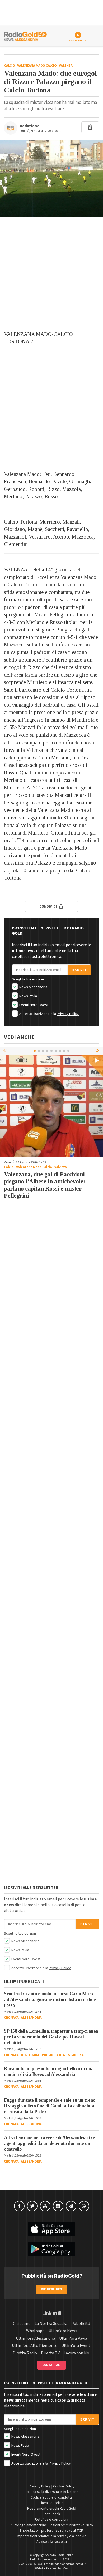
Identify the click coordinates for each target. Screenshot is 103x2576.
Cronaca (11, 2018)
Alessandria (31, 2018)
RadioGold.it (65, 2555)
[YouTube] (45, 2206)
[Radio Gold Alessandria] (25, 36)
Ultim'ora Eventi (76, 2346)
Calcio (9, 66)
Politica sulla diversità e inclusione (51, 2492)
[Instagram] (58, 2206)
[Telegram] (71, 2206)
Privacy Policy (68, 1014)
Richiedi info (52, 2289)
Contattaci (52, 2365)
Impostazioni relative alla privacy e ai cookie (51, 2536)
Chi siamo (22, 2324)
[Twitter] (32, 2206)
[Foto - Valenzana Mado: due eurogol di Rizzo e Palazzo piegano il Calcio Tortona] (51, 179)
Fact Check (51, 2514)
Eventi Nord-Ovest (33, 1005)
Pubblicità (81, 2324)
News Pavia (28, 996)
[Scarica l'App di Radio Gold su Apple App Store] (51, 2229)
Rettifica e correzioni (51, 2520)
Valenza (66, 66)
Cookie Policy (64, 2486)
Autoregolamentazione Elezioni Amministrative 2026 (52, 2525)
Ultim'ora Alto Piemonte (35, 2346)
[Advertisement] (51, 274)
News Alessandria (33, 987)
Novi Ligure (30, 2055)
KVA (65, 2568)
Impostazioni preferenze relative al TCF (51, 2531)
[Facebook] (19, 2206)
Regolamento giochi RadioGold (52, 2509)
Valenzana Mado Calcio (37, 66)
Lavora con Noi (77, 2353)
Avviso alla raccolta (52, 2542)
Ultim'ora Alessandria (36, 2338)
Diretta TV (50, 2353)
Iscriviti (79, 970)
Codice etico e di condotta (52, 2497)
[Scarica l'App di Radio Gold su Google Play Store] (51, 2249)
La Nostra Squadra (51, 2324)
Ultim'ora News (63, 2331)
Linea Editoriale (52, 2503)
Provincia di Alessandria (63, 2055)
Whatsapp (35, 2331)
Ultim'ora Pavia (73, 2338)
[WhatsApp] (84, 2206)
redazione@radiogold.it (69, 2564)
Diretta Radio (25, 2353)
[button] (98, 1051)
